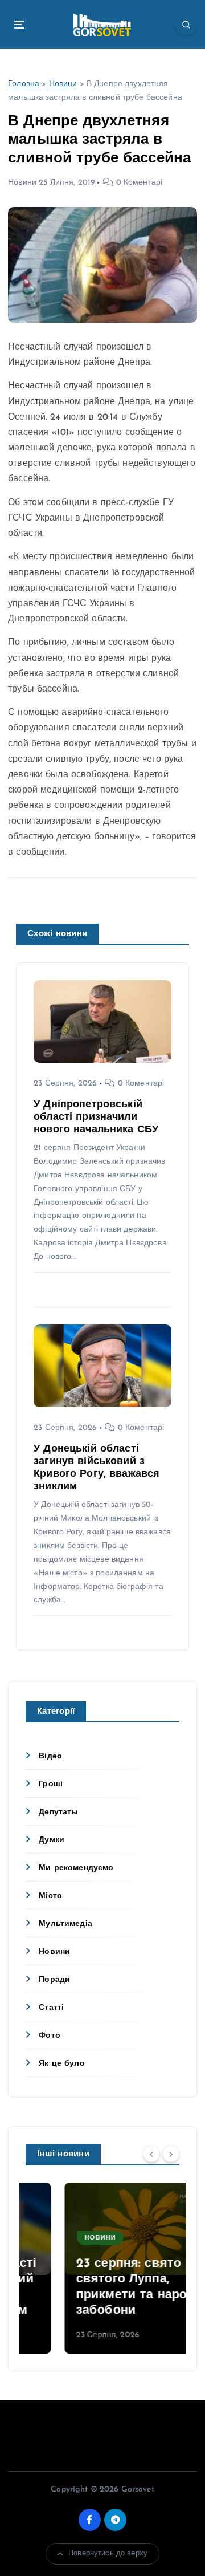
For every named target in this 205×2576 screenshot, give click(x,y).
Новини (63, 84)
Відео (50, 1756)
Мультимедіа (65, 1924)
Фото (50, 2036)
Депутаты (58, 1812)
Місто (50, 1896)
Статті (51, 2008)
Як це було (61, 2064)
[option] (102, 2268)
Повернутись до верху (108, 2553)
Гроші (51, 1784)
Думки (52, 1840)
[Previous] (151, 2154)
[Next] (171, 2154)
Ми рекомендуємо (76, 1868)
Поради (54, 1980)
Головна (24, 84)
